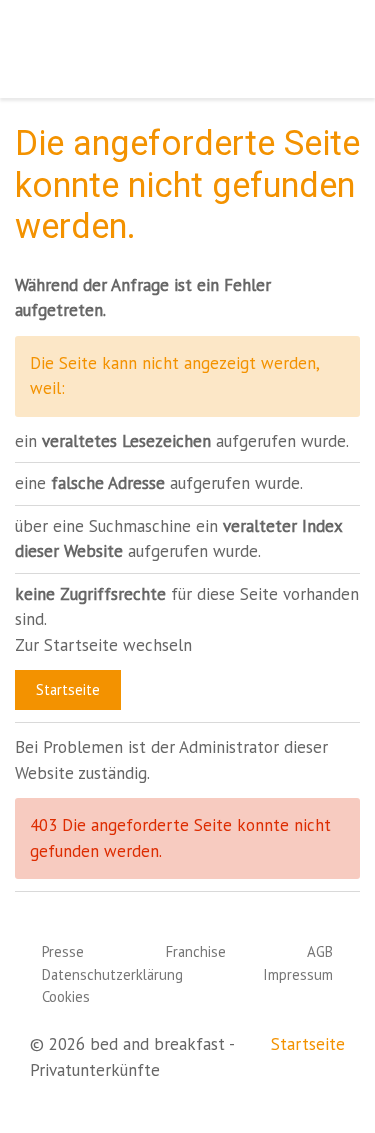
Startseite (68, 689)
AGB (320, 951)
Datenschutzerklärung (112, 974)
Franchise (196, 951)
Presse (63, 951)
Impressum (298, 974)
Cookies (66, 996)
